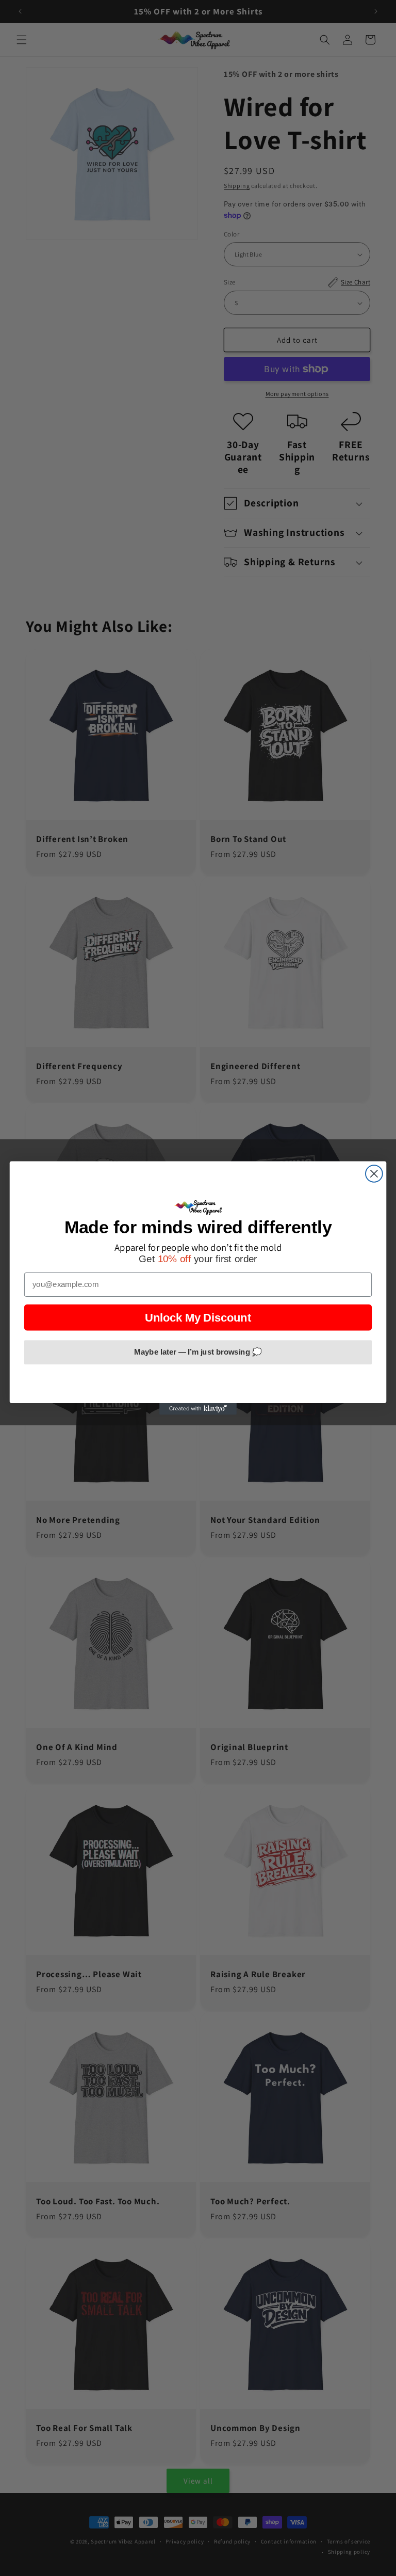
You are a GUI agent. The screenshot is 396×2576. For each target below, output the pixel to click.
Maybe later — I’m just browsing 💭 (198, 1352)
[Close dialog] (374, 1174)
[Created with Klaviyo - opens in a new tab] (198, 1409)
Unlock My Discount (198, 1317)
